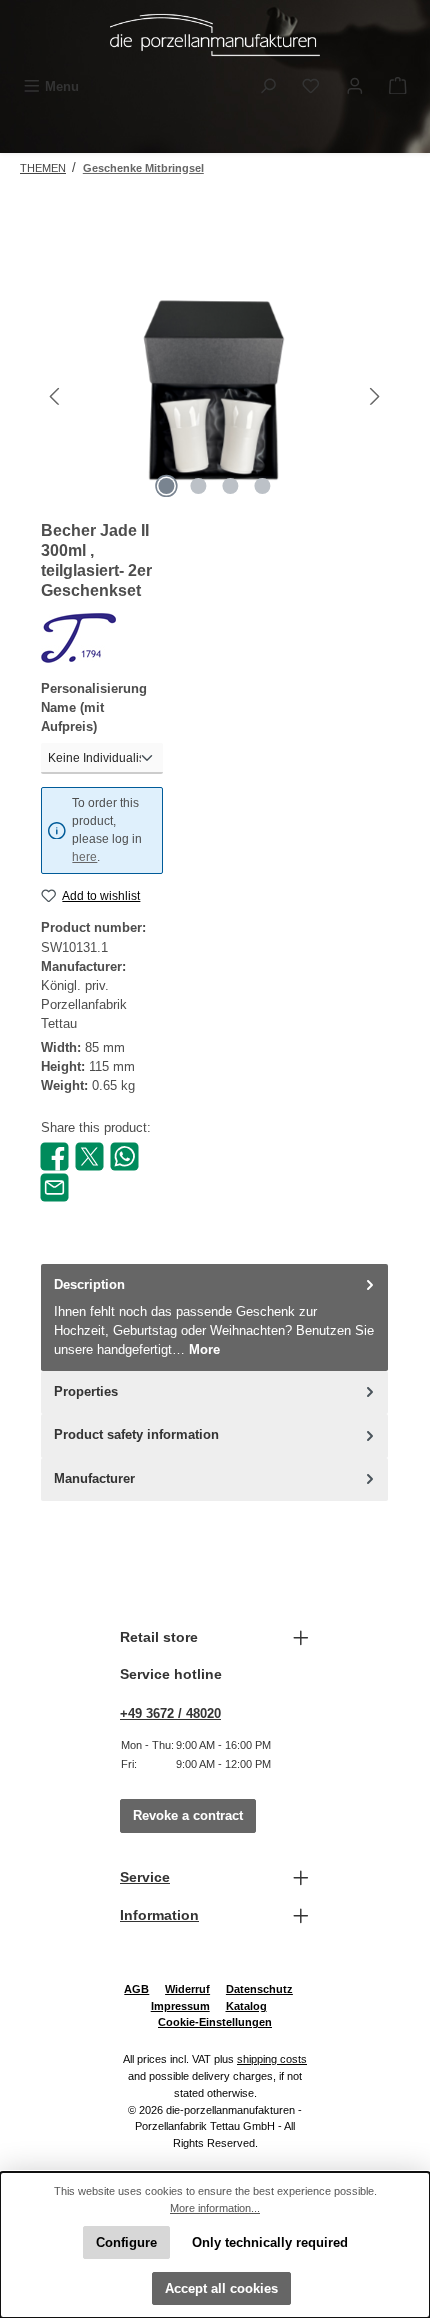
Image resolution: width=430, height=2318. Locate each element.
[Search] (268, 86)
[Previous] (56, 396)
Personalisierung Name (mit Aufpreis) (94, 707)
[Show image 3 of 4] (231, 486)
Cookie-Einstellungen (215, 2022)
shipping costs (272, 2059)
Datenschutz (259, 1989)
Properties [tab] (86, 1391)
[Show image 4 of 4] (263, 486)
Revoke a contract (188, 1815)
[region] (215, 396)
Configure (126, 2242)
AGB (136, 1989)
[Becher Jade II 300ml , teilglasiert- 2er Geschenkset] (214, 396)
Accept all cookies (221, 2288)
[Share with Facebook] (54, 1155)
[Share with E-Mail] (54, 1186)
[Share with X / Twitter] (89, 1155)
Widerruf (187, 1989)
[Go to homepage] (215, 35)
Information (159, 1915)
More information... (215, 2208)
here (84, 857)
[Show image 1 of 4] (167, 486)
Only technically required (270, 2242)
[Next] (374, 396)
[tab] (214, 1317)
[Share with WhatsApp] (124, 1155)
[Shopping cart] (398, 86)
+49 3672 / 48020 (170, 1713)
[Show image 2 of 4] (199, 486)
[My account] (355, 86)
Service (145, 1877)
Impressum (180, 2006)
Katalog (246, 2006)
